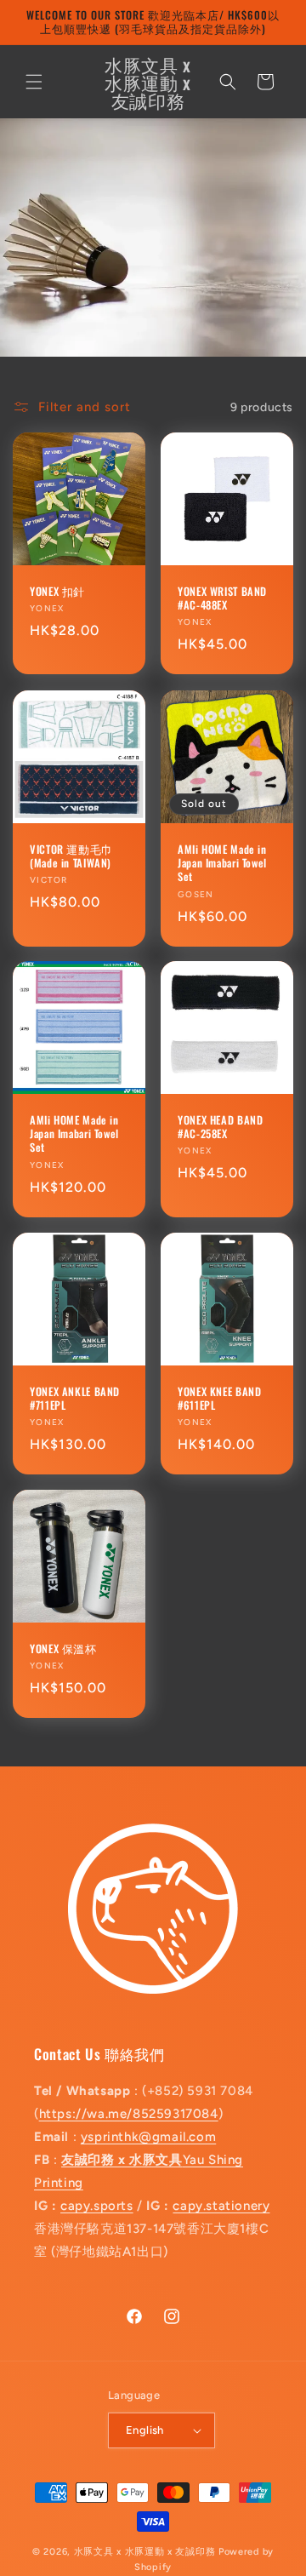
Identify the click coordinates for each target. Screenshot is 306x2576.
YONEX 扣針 (57, 592)
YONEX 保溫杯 (63, 1649)
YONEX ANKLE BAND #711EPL (75, 1399)
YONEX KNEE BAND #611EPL (219, 1399)
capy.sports (97, 2206)
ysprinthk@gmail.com (148, 2137)
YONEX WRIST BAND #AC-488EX (222, 598)
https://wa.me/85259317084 (129, 2114)
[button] (34, 82)
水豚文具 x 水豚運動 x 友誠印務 (146, 2552)
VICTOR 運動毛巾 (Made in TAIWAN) (71, 856)
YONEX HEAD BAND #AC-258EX (220, 1127)
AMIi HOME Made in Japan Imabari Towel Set (222, 864)
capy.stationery (221, 2206)
